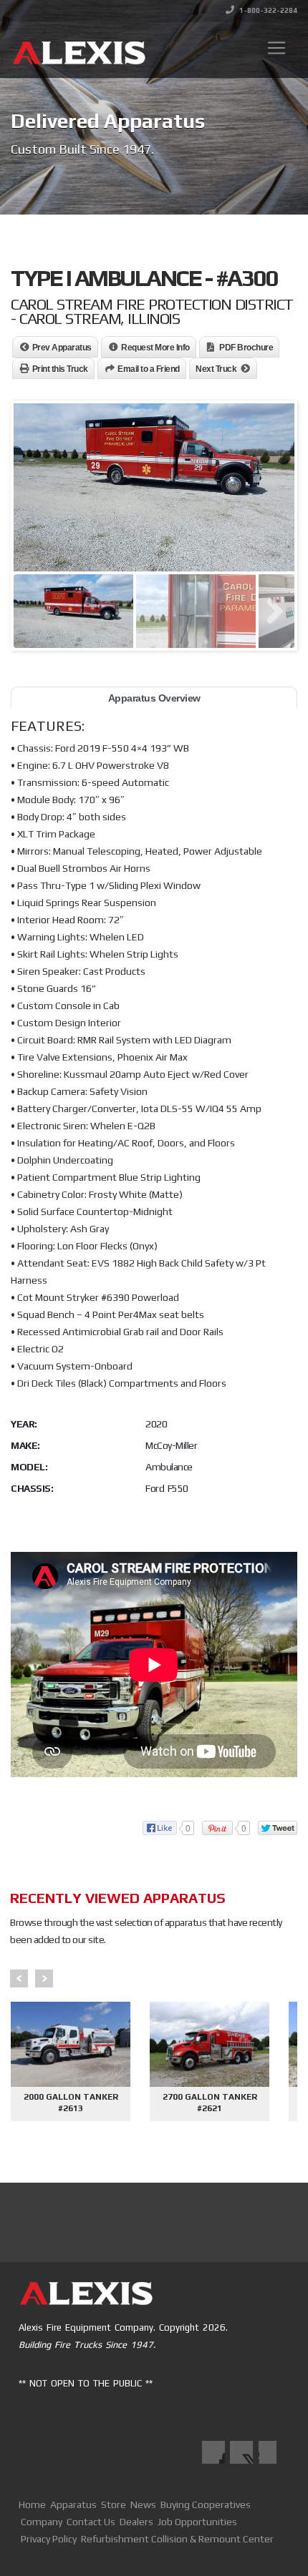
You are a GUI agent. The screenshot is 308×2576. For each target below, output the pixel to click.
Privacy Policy (49, 2539)
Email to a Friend (149, 369)
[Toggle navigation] (276, 48)
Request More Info (155, 348)
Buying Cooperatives (206, 2504)
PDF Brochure (246, 348)
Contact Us (91, 2522)
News (143, 2504)
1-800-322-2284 (268, 10)
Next (44, 1978)
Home (32, 2504)
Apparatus (73, 2504)
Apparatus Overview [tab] (154, 698)
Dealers (136, 2522)
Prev (19, 1978)
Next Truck (216, 369)
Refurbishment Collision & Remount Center (177, 2539)
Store (114, 2504)
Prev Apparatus (62, 348)
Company (42, 2522)
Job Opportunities (197, 2522)
